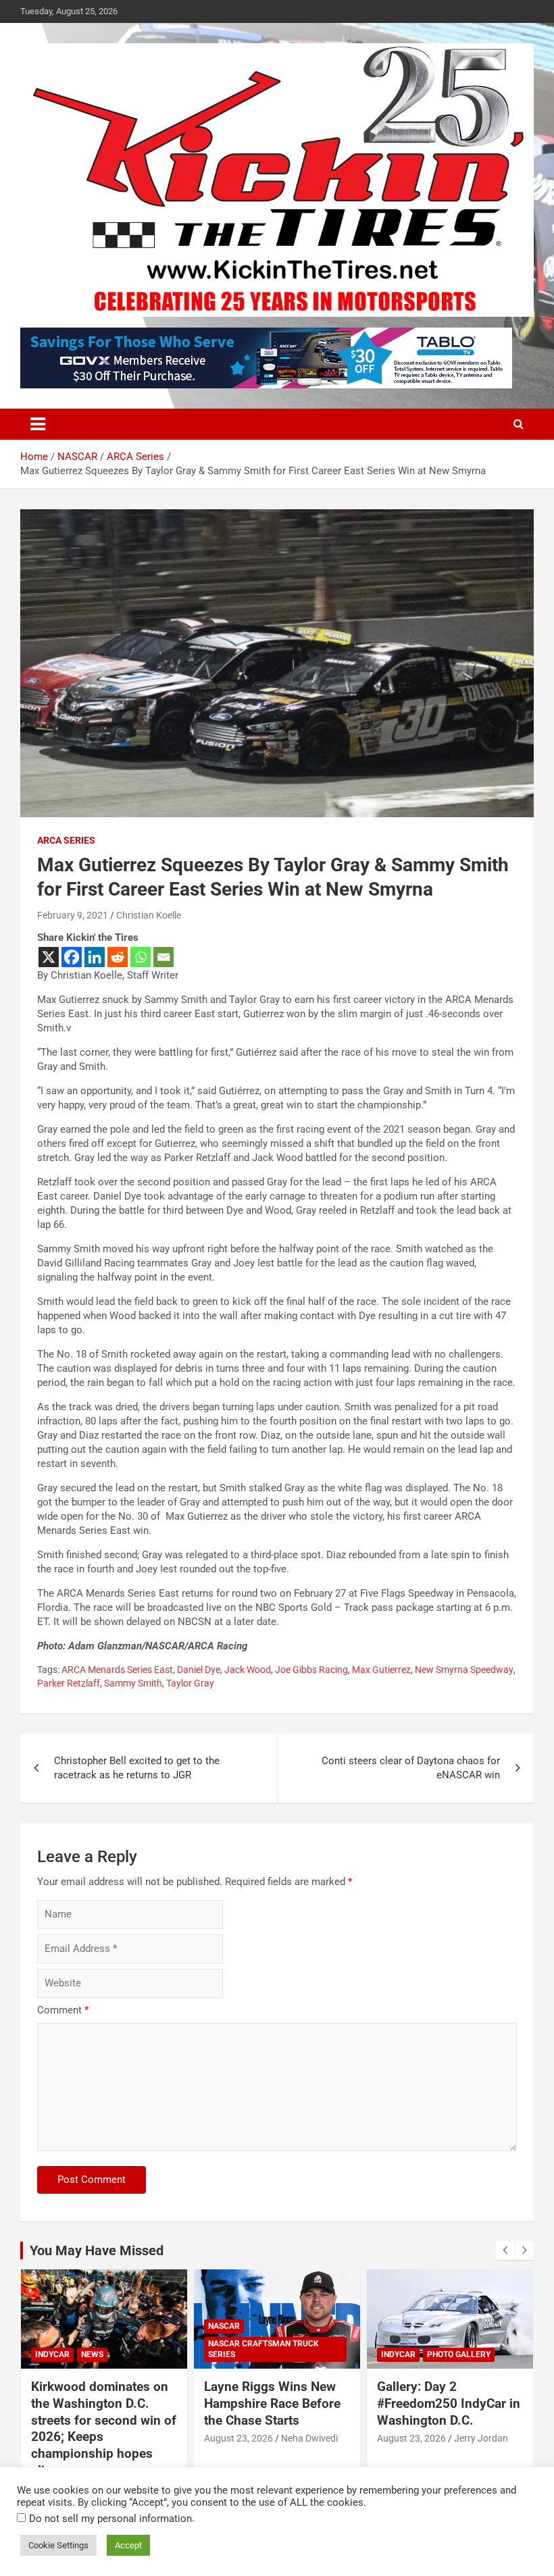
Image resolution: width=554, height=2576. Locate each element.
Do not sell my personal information (110, 2519)
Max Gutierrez (381, 1670)
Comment (63, 2010)
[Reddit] (118, 957)
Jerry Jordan (481, 2438)
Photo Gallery (459, 2354)
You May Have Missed (97, 2250)
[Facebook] (72, 957)
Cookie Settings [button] (58, 2545)
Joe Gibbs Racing (311, 1670)
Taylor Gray (190, 1683)
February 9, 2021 (73, 915)
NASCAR (224, 2326)
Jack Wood (248, 1670)
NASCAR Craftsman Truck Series (263, 2349)
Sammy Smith (133, 1683)
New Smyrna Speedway (464, 1670)
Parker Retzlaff (69, 1683)
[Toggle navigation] (38, 424)
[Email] (163, 957)
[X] (49, 957)
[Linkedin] (95, 957)
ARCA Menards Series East (117, 1670)
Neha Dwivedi (309, 2438)
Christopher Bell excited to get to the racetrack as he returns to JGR (137, 1768)
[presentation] (505, 2250)
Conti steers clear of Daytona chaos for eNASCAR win (411, 1768)
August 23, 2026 (238, 2438)
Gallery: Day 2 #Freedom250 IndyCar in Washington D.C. (449, 2403)
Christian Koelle (149, 915)
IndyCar (52, 2354)
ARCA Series (66, 840)
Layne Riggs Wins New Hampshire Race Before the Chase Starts (272, 2403)
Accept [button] (128, 2545)
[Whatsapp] (141, 957)
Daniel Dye (199, 1670)
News (92, 2354)
